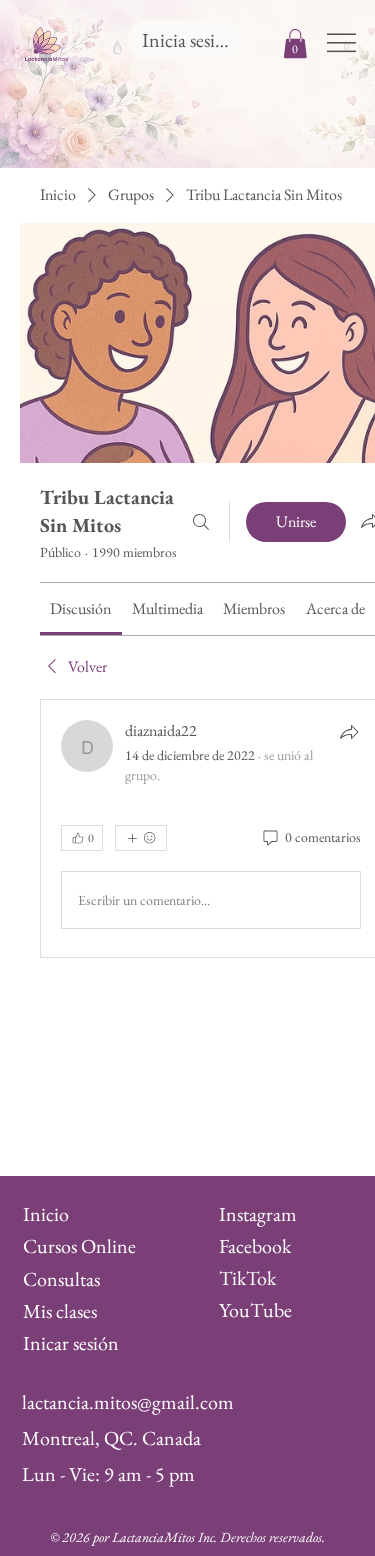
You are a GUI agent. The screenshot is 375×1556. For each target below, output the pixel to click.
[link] (80, 608)
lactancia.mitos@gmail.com (128, 1402)
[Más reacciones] (141, 838)
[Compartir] (349, 732)
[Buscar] (201, 522)
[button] (295, 43)
